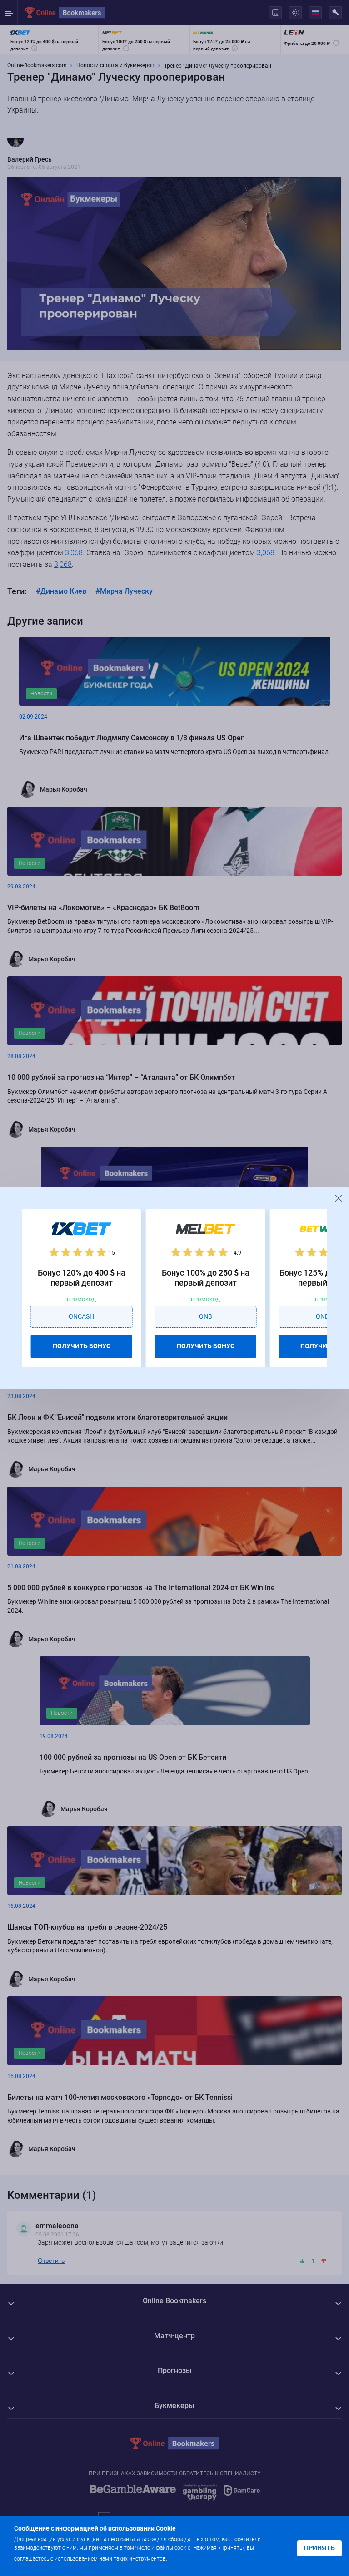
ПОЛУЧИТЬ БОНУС (82, 1346)
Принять (319, 2548)
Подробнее (187, 2558)
